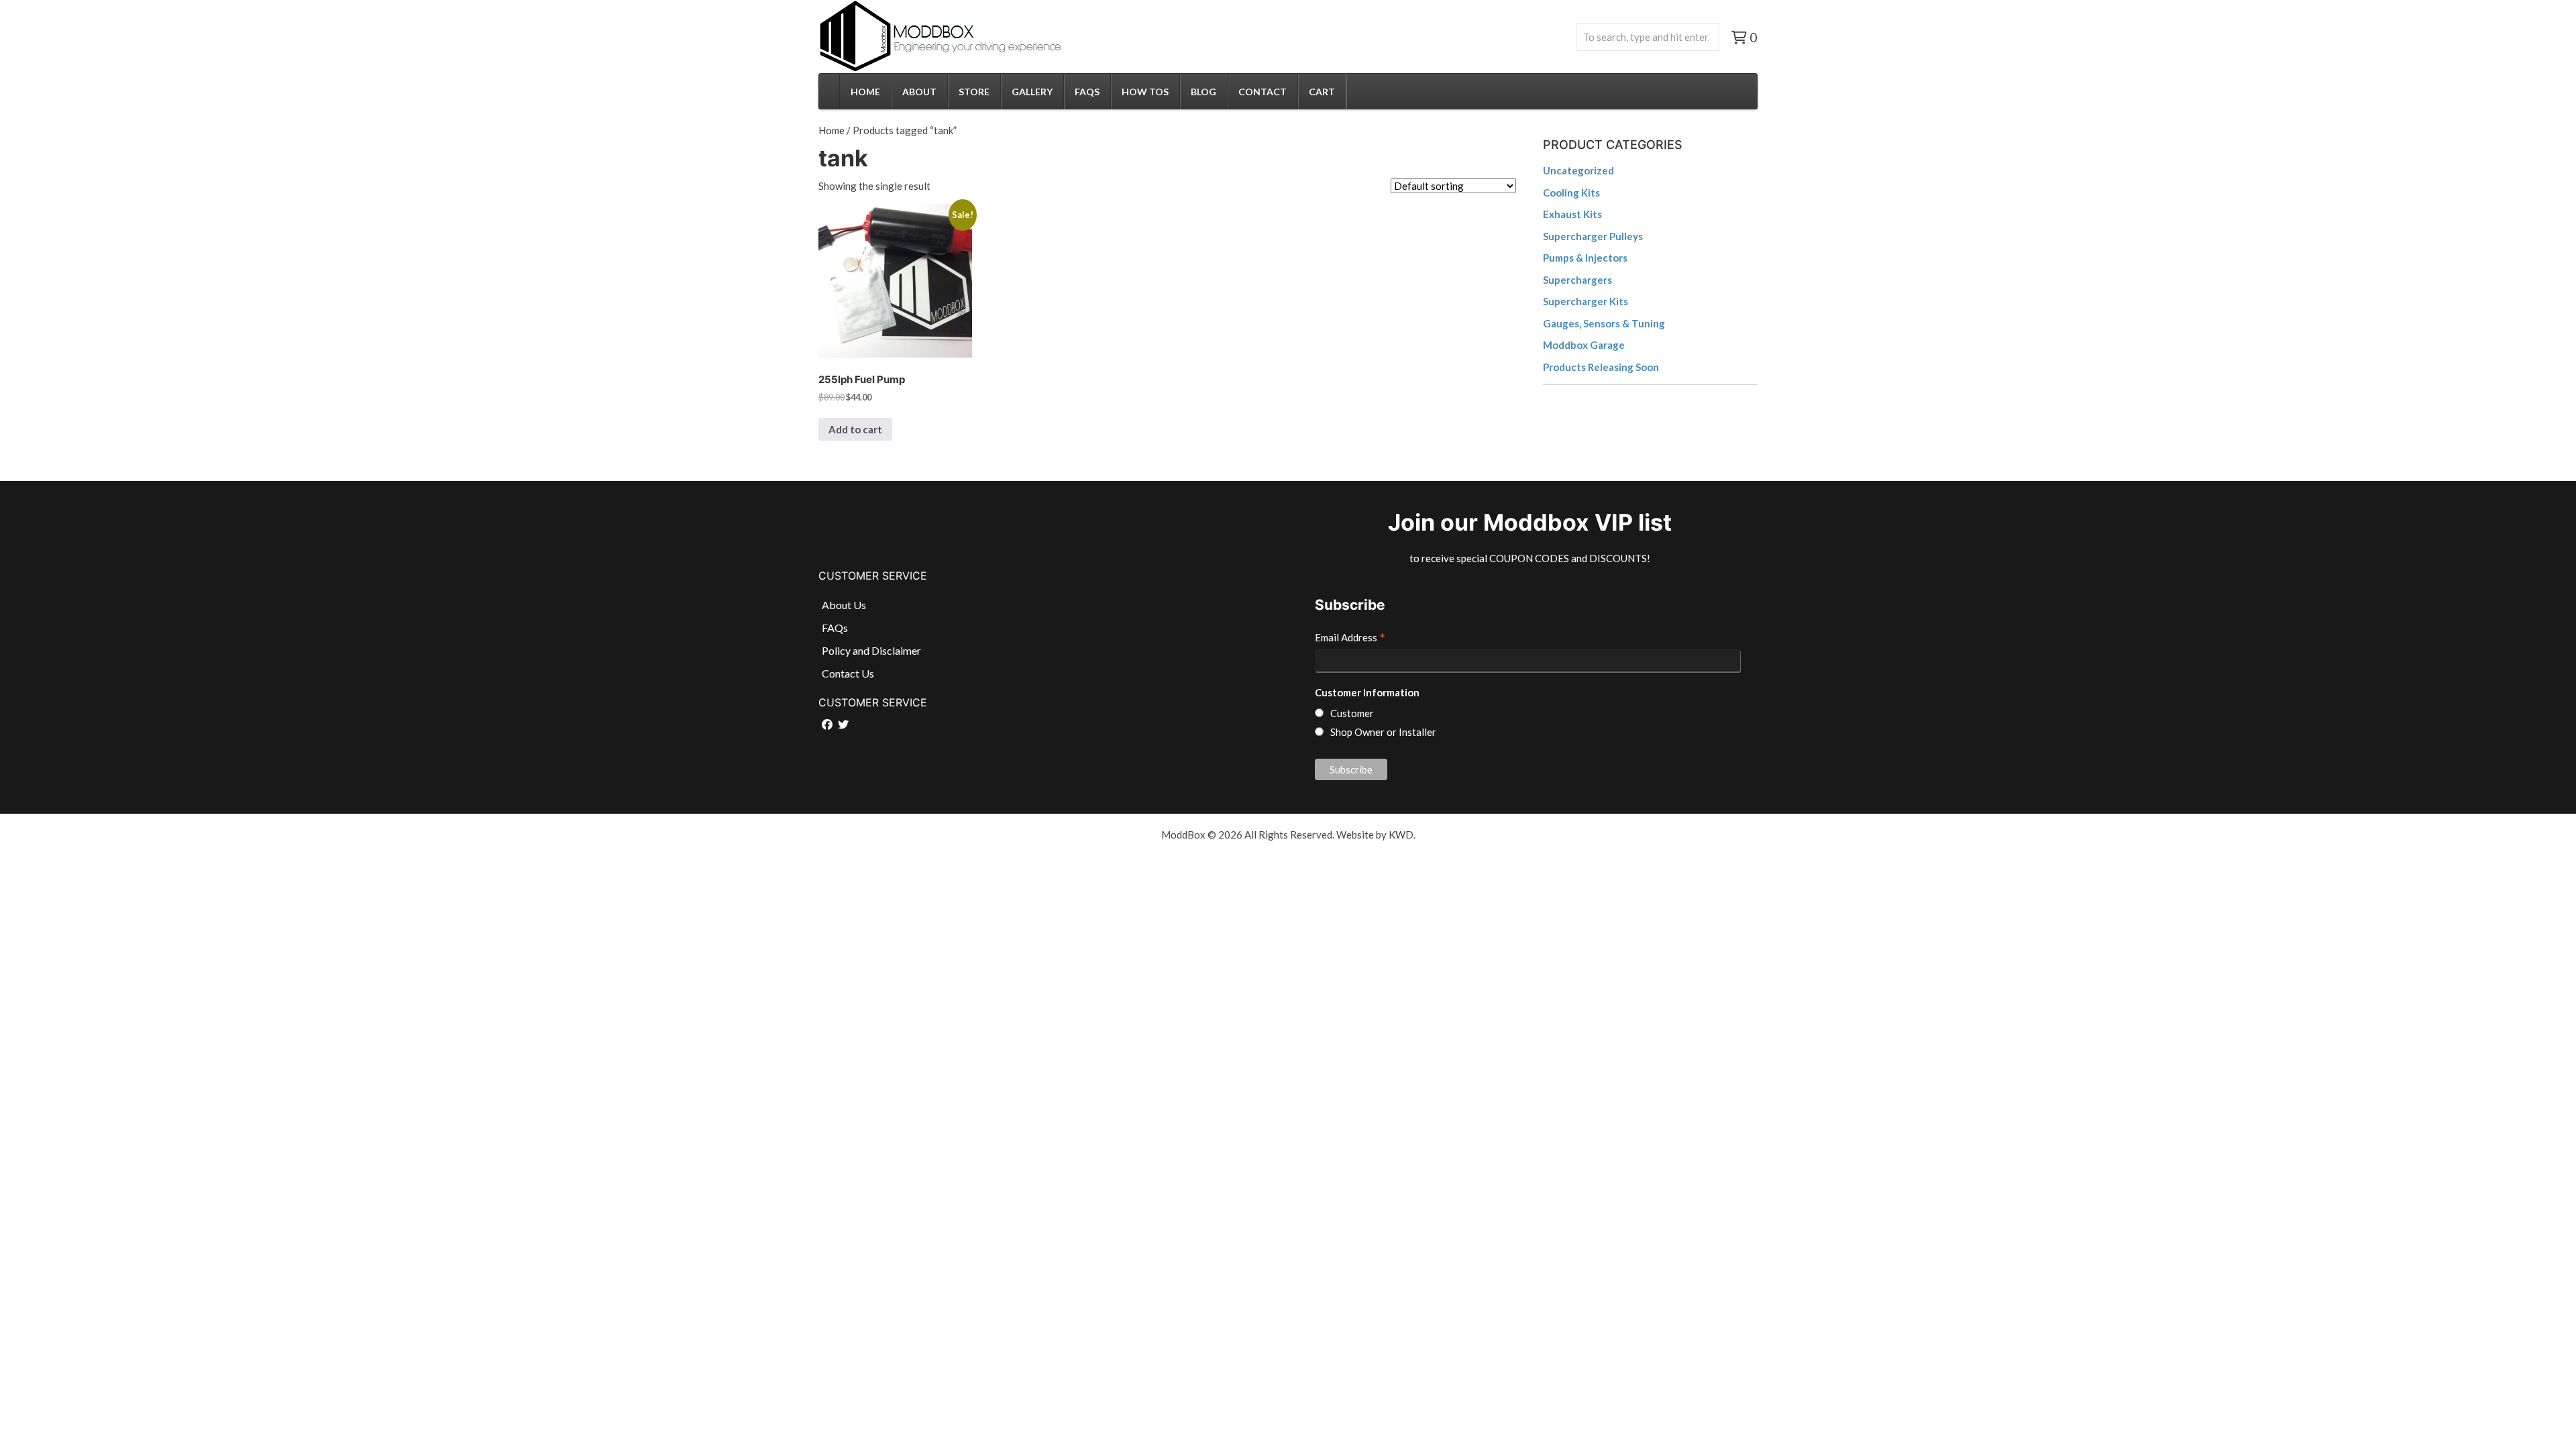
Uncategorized (1578, 170)
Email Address (1350, 639)
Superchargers (1577, 280)
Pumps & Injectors (1585, 258)
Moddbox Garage (1584, 345)
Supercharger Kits (1586, 301)
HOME (865, 92)
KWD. (1402, 835)
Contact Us (848, 673)
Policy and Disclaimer (871, 650)
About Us (844, 605)
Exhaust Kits (1572, 214)
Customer (1352, 713)
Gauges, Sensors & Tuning (1604, 323)
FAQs (1087, 92)
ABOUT (919, 92)
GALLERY (1032, 92)
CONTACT (1263, 92)
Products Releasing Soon (1601, 367)
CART (1322, 92)
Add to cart (855, 429)
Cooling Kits (1571, 193)
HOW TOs (1145, 92)
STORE (974, 92)
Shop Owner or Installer (1383, 732)
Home (831, 130)
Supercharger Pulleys (1593, 236)
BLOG (1203, 92)
